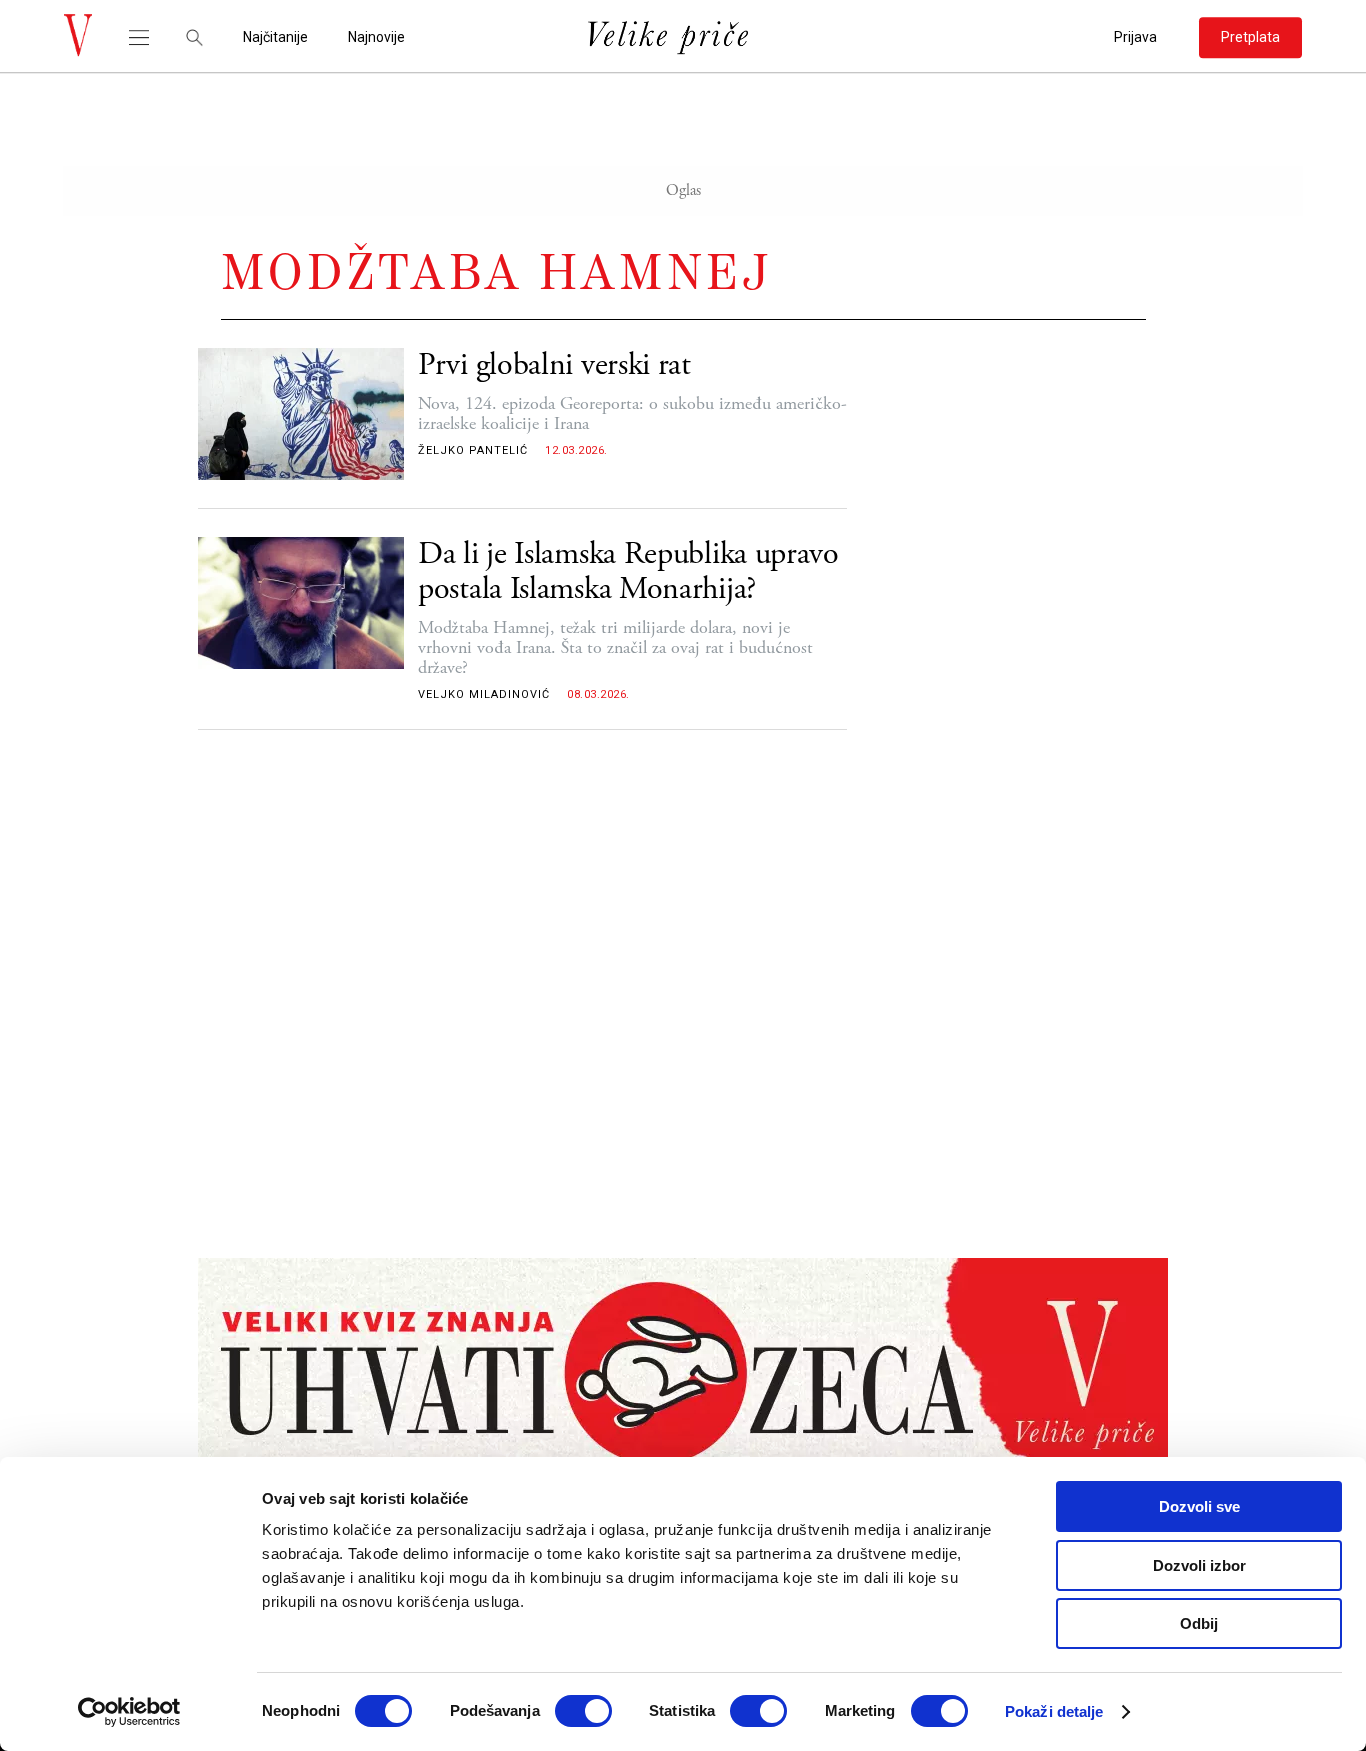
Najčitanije (275, 37)
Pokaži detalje (1054, 1711)
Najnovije (376, 37)
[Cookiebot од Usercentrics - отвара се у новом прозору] (129, 1712)
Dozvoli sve (1199, 1506)
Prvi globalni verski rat (554, 365)
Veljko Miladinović (484, 694)
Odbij (1199, 1623)
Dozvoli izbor (1199, 1565)
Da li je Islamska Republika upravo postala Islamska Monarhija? (628, 572)
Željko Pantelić (473, 450)
